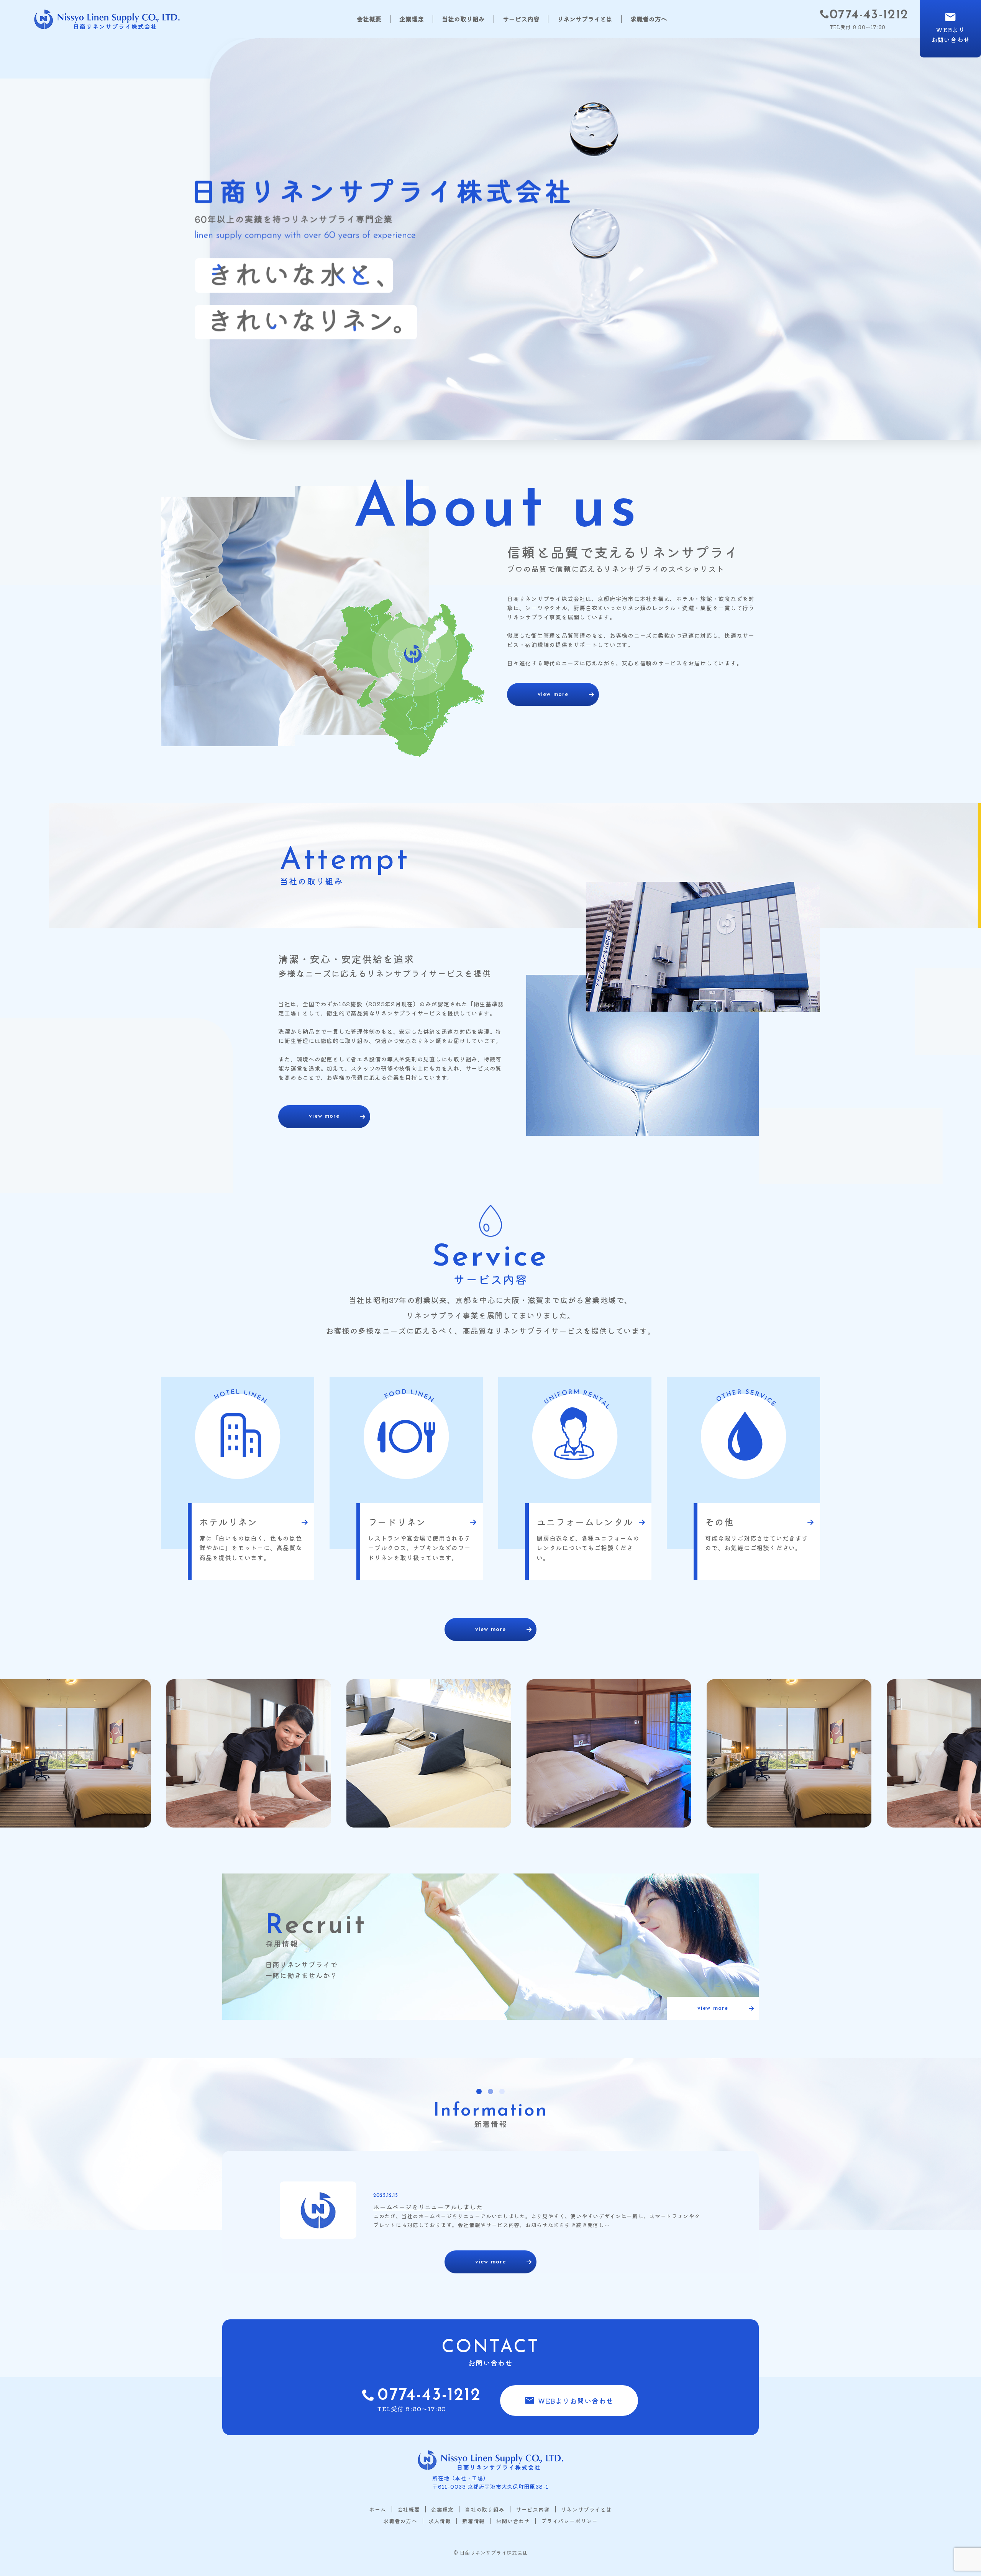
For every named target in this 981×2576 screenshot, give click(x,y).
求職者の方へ (649, 19)
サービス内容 (521, 19)
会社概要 (369, 19)
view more (553, 695)
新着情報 (473, 2521)
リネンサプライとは (585, 19)
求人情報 (440, 2521)
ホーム (377, 2510)
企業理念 (412, 19)
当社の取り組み (463, 19)
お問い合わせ (513, 2521)
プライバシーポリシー (569, 2521)
